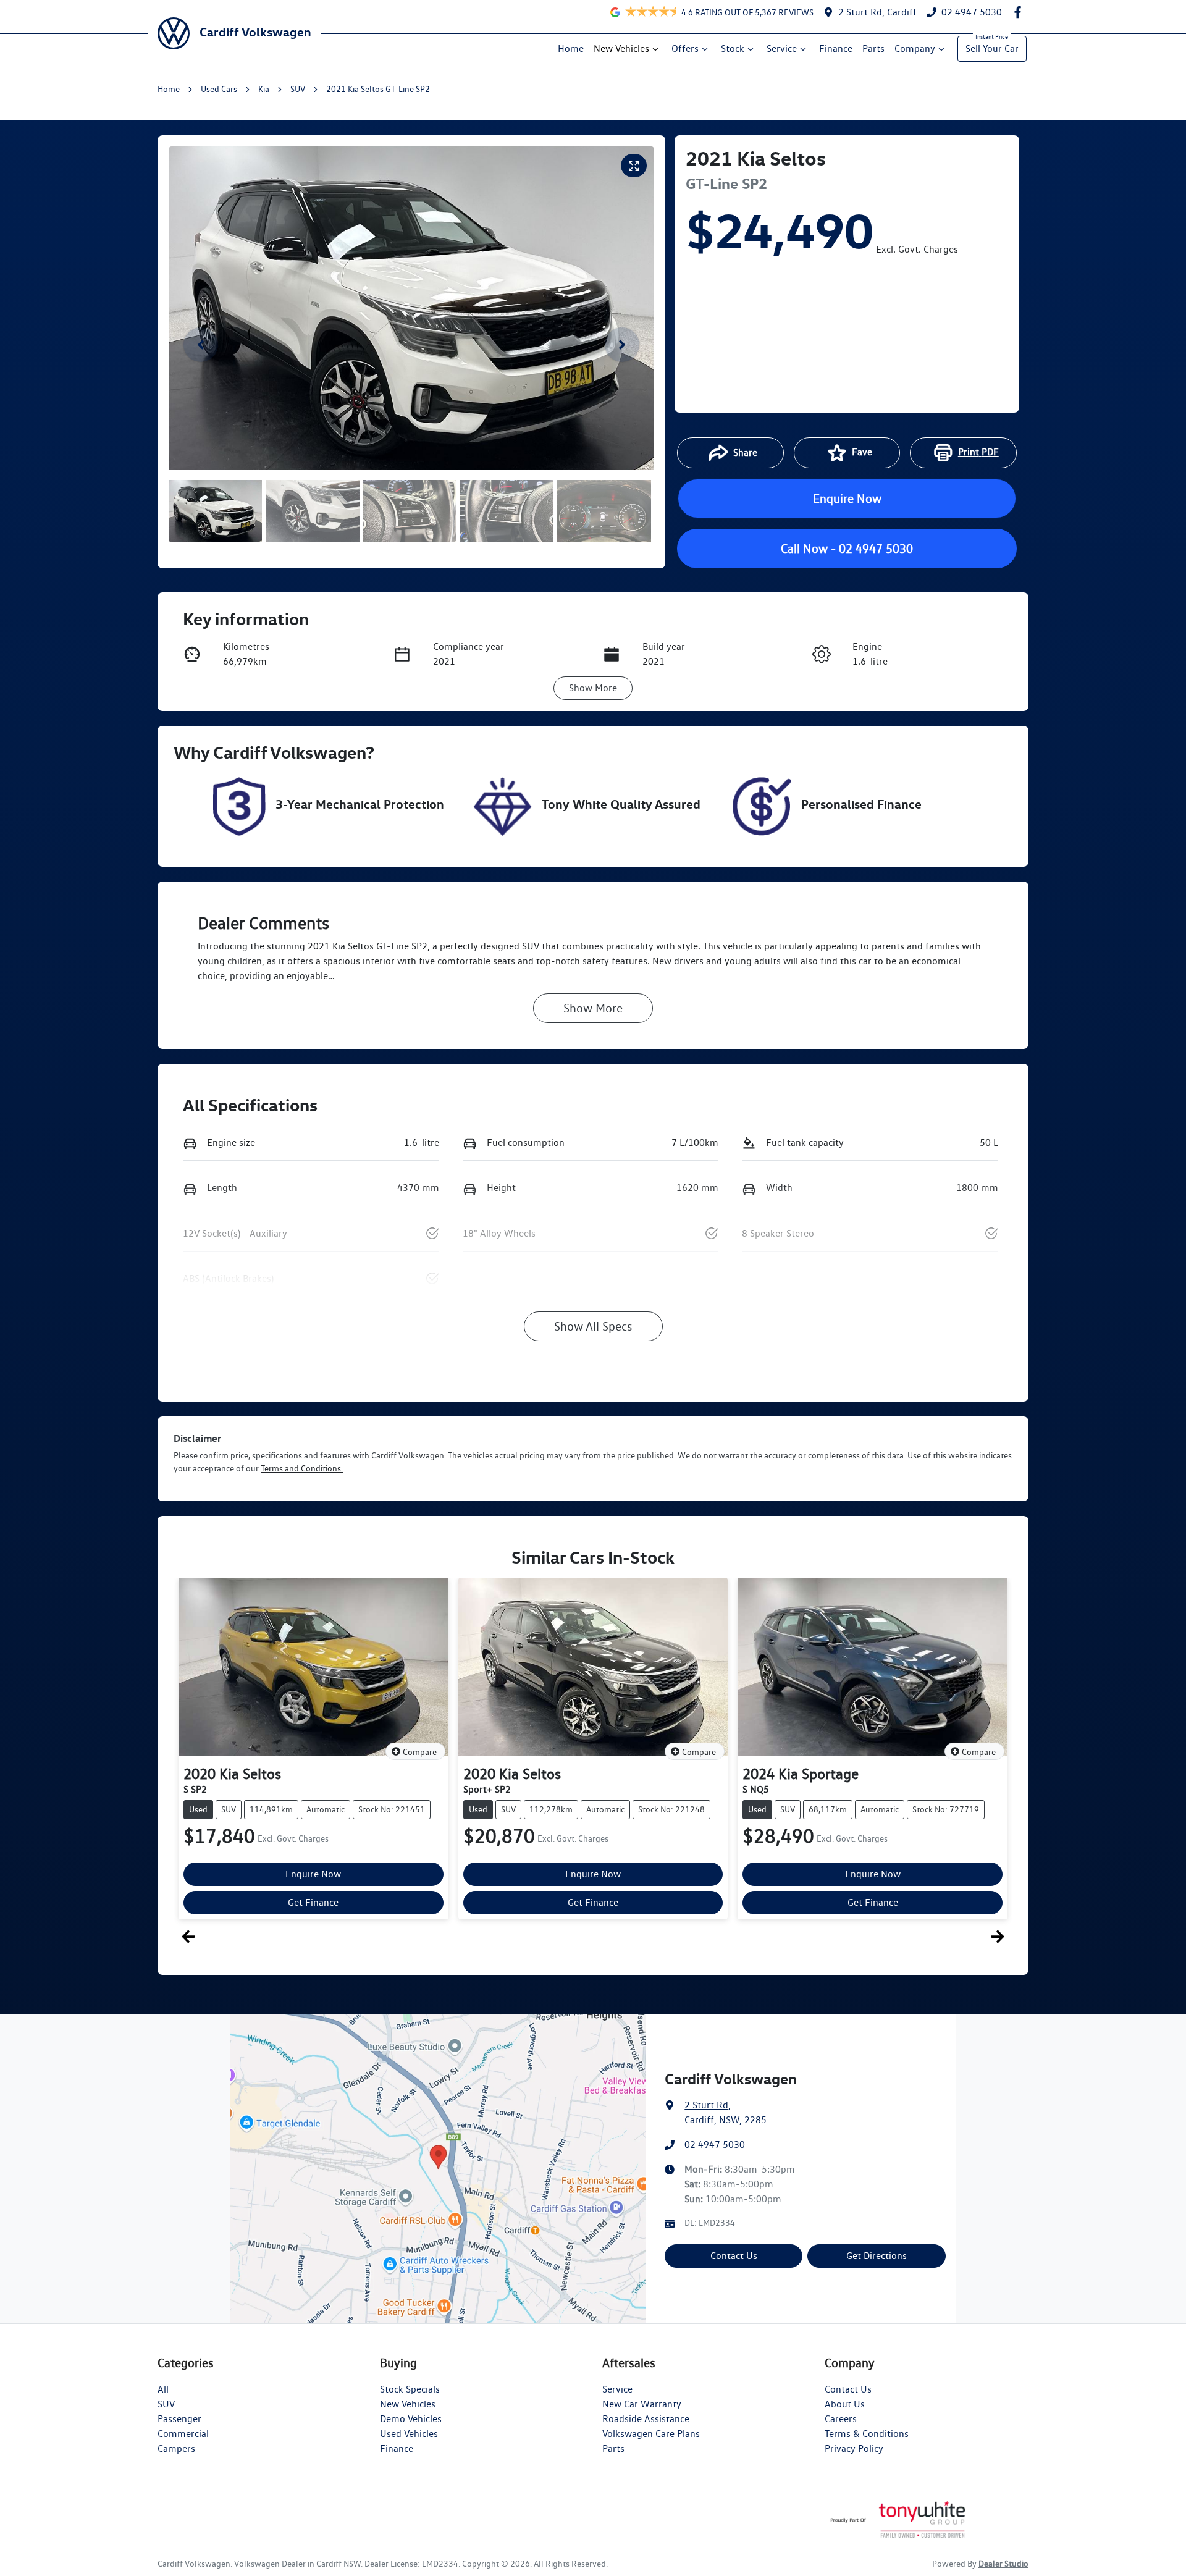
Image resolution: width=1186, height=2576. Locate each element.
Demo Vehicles (411, 2419)
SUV (298, 89)
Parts (873, 48)
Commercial (183, 2434)
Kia (264, 89)
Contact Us (734, 2256)
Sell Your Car (992, 48)
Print (978, 452)
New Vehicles (621, 48)
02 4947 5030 (715, 2145)
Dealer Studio (1003, 2564)
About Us (845, 2404)
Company (915, 48)
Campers (176, 2448)
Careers (841, 2419)
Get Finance (313, 1902)
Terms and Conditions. (302, 1468)
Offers (685, 48)
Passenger (179, 2419)
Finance (836, 48)
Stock (733, 48)
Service (782, 48)
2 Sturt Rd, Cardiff (877, 12)
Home (571, 48)
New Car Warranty (642, 2404)
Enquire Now (847, 499)
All (163, 2389)
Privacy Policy (854, 2448)
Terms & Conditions (867, 2434)
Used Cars (219, 89)
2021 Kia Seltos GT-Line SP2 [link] (378, 89)
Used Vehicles (409, 2434)
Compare (420, 1752)
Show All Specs (593, 1326)
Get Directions (877, 2256)
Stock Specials (410, 2389)
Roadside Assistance (646, 2419)
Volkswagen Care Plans (651, 2434)
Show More (593, 688)
